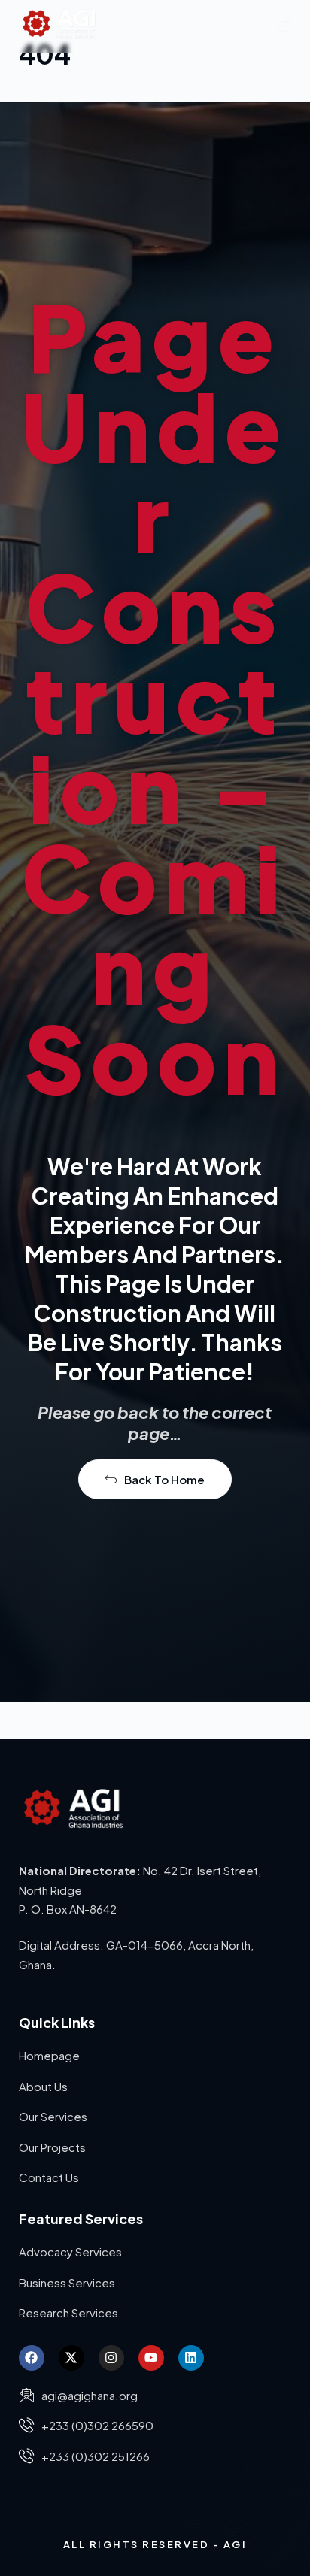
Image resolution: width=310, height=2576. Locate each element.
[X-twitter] (71, 2358)
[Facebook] (32, 2358)
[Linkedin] (191, 2358)
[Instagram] (111, 2358)
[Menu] (284, 26)
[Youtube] (151, 2358)
